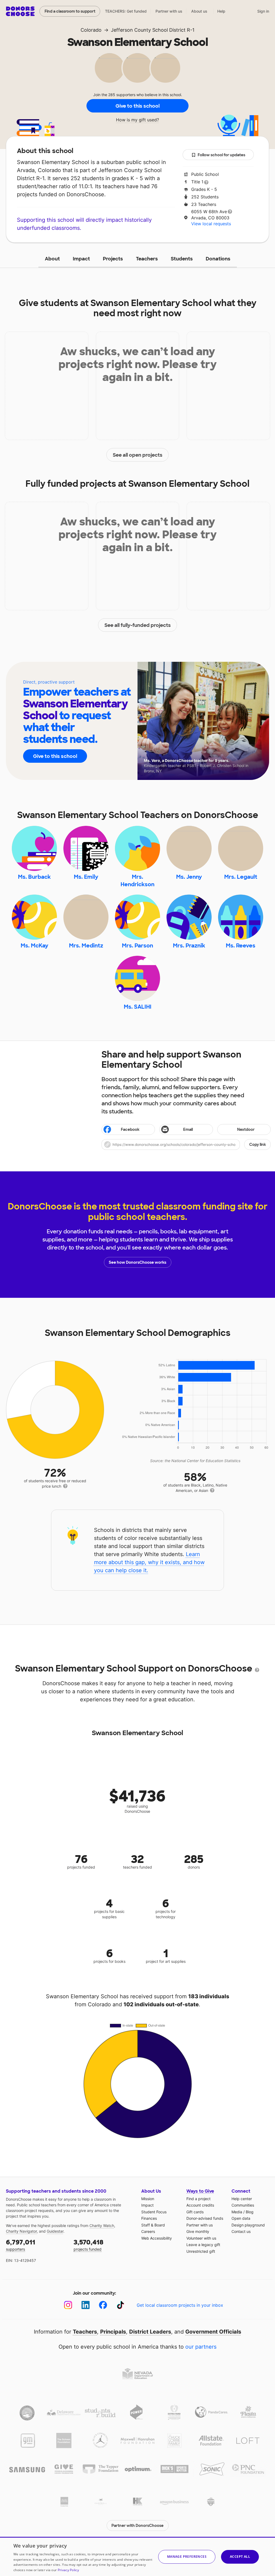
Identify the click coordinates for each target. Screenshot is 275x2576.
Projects (113, 259)
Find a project (198, 2199)
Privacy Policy (68, 2570)
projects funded (88, 2245)
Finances (149, 2218)
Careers (148, 2231)
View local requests (211, 224)
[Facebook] (103, 2305)
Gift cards (195, 2212)
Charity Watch (102, 2226)
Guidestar (55, 2231)
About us (199, 11)
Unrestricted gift (201, 2251)
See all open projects (138, 455)
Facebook (130, 1129)
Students (182, 259)
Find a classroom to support (70, 11)
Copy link (258, 1145)
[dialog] (137, 2556)
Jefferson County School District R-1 (153, 30)
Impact (81, 259)
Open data (241, 2218)
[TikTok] (120, 2305)
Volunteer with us (201, 2238)
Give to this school (137, 106)
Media (237, 2212)
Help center (242, 2199)
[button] (186, 1145)
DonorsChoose (20, 11)
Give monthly (198, 2231)
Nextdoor (246, 1129)
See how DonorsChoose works (137, 1262)
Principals (113, 2332)
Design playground (248, 2225)
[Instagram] (68, 2305)
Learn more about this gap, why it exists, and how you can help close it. (149, 1562)
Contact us (241, 2231)
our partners (201, 2347)
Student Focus (154, 2212)
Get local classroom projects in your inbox (180, 2305)
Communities (243, 2205)
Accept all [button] (240, 2557)
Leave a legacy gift (203, 2245)
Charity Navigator (21, 2231)
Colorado (91, 30)
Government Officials (213, 2332)
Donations (218, 259)
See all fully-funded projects (138, 625)
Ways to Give (200, 2191)
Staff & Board (153, 2225)
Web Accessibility (157, 2238)
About (52, 259)
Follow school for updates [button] (221, 155)
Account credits (200, 2205)
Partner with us (169, 11)
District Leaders (150, 2332)
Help (221, 11)
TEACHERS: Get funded (126, 11)
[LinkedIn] (86, 2305)
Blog (250, 2212)
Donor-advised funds (205, 2218)
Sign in (263, 11)
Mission (148, 2199)
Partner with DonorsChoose (137, 2526)
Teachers (147, 259)
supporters (21, 2245)
